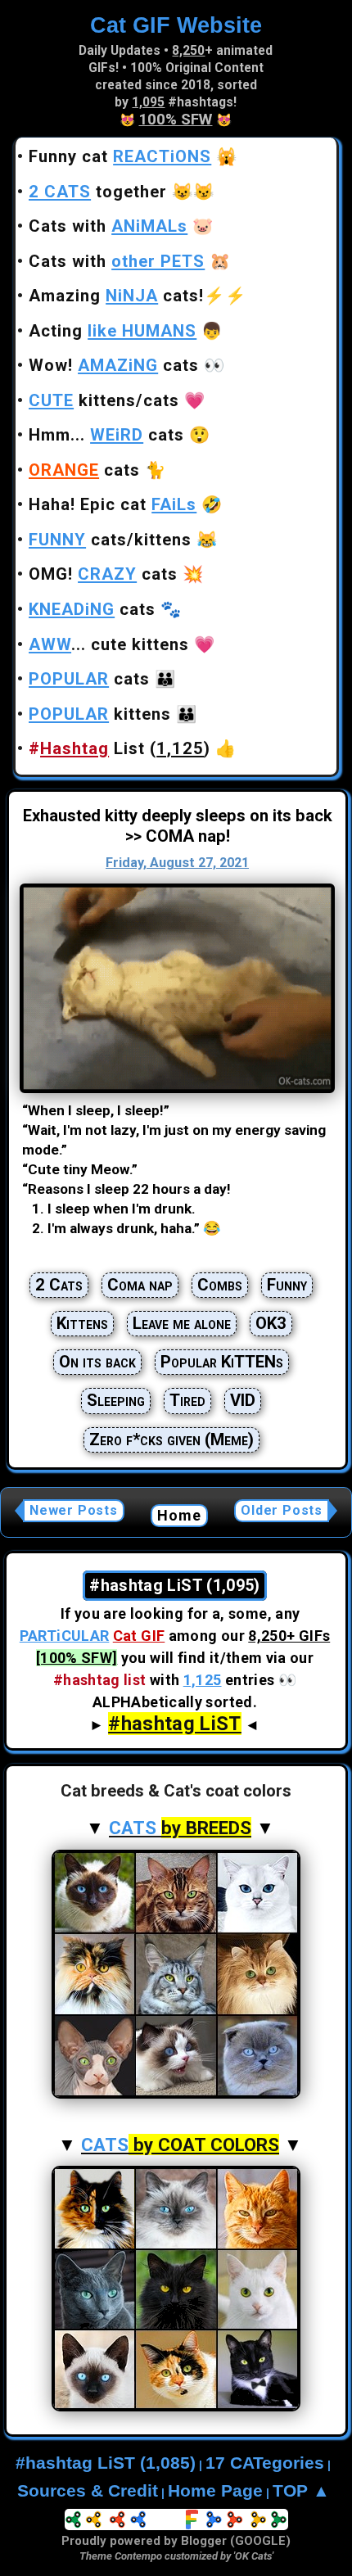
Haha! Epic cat (113, 504)
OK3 (271, 1323)
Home (180, 1515)
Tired (187, 1400)
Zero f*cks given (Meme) (171, 1439)
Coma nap (140, 1285)
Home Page (215, 2491)
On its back (97, 1362)
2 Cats (59, 1285)
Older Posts (282, 1510)
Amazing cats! (116, 296)
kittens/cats (104, 400)
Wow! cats (114, 365)
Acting (113, 331)
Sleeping (116, 1400)
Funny (287, 1285)
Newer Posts (74, 1510)
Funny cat (120, 156)
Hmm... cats (106, 435)
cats (84, 470)
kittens (100, 714)
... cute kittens (109, 644)
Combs (220, 1285)
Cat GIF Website (176, 25)
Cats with (108, 226)
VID (243, 1400)
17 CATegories (265, 2463)
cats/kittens (110, 540)
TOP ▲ (301, 2491)
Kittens (82, 1323)
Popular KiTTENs (222, 1362)
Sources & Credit (88, 2491)
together (98, 192)
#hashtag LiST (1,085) (106, 2463)
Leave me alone (182, 1323)
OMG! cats (103, 574)
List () (120, 748)
